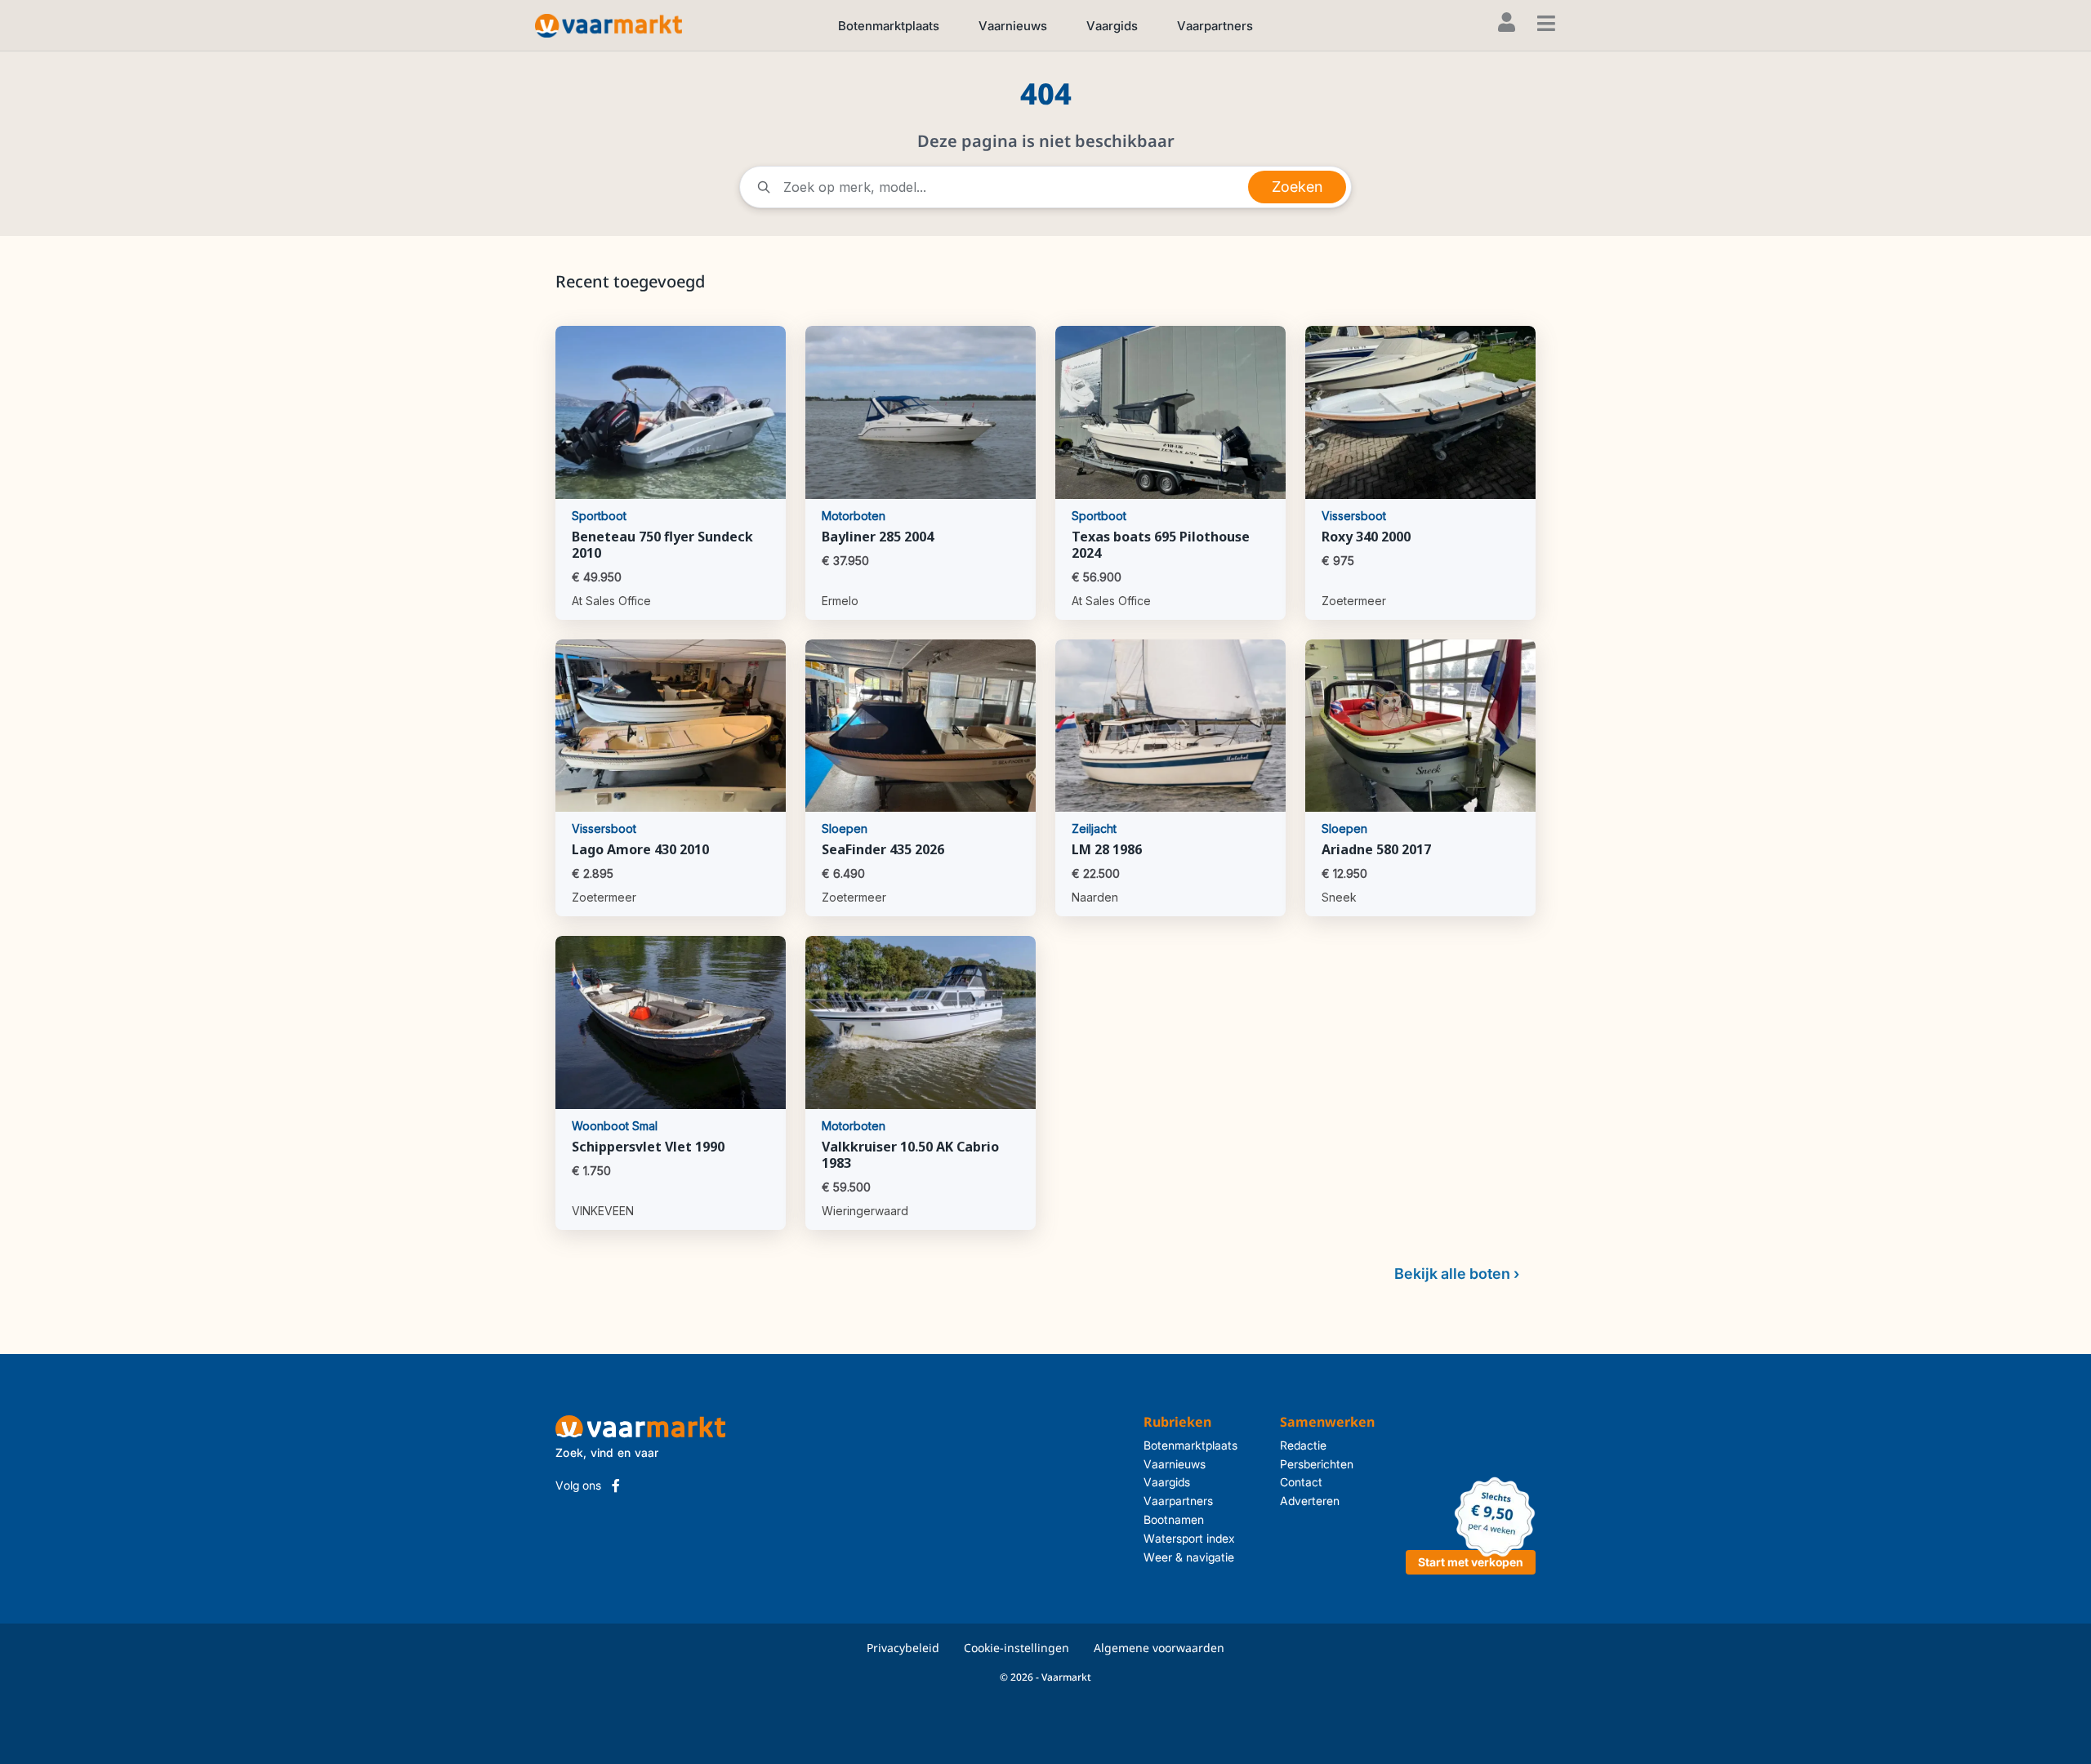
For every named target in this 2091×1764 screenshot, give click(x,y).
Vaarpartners (1215, 26)
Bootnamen (1174, 1519)
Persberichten (1317, 1464)
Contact (1301, 1482)
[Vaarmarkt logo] (609, 25)
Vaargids (1112, 26)
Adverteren (1310, 1501)
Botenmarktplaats (889, 26)
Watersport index (1189, 1538)
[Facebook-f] (616, 1486)
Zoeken (1297, 187)
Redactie (1303, 1445)
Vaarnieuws (1013, 26)
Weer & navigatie (1189, 1557)
